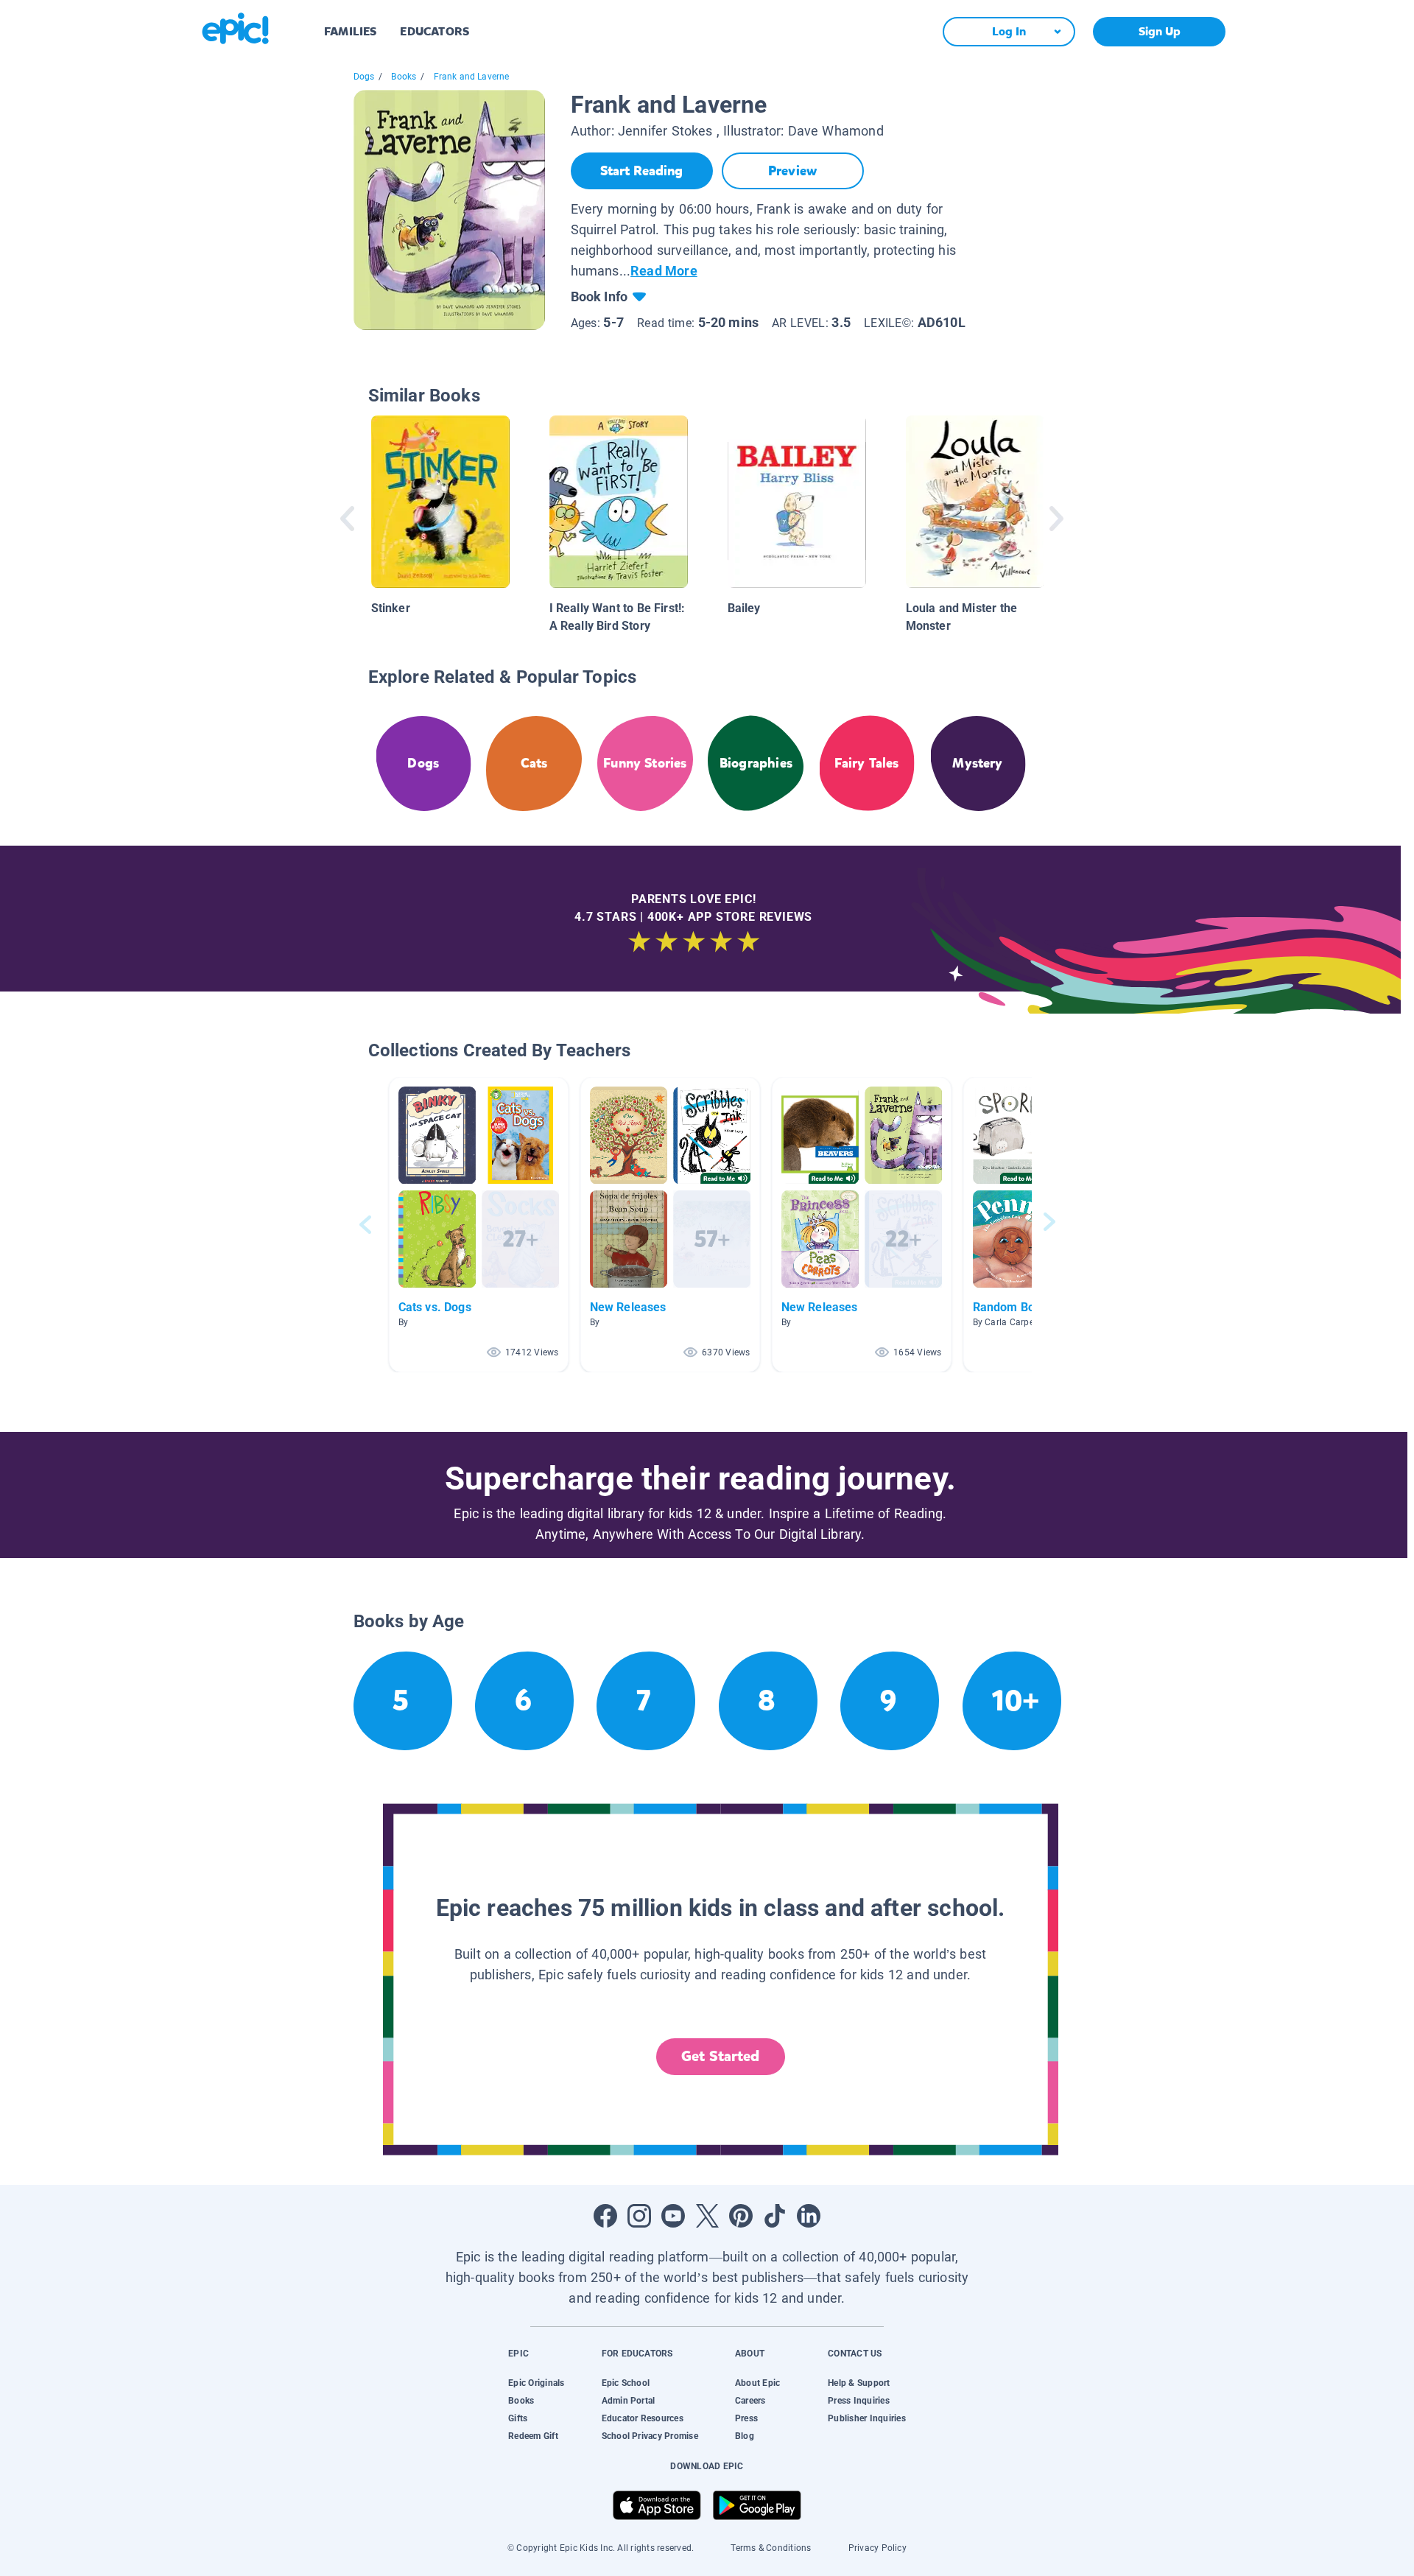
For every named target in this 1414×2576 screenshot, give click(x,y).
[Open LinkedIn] (809, 2216)
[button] (479, 1225)
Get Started (720, 2056)
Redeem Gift (533, 2436)
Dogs (364, 77)
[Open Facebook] (605, 2216)
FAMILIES (350, 31)
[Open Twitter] (707, 2216)
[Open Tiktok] (775, 2216)
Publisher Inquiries (867, 2418)
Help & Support (859, 2383)
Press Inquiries (859, 2401)
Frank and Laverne (472, 77)
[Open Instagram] (639, 2216)
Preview (792, 171)
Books (404, 77)
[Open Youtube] (673, 2216)
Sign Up (1160, 31)
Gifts (518, 2418)
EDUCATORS (435, 31)
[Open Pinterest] (741, 2216)
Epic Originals (536, 2383)
